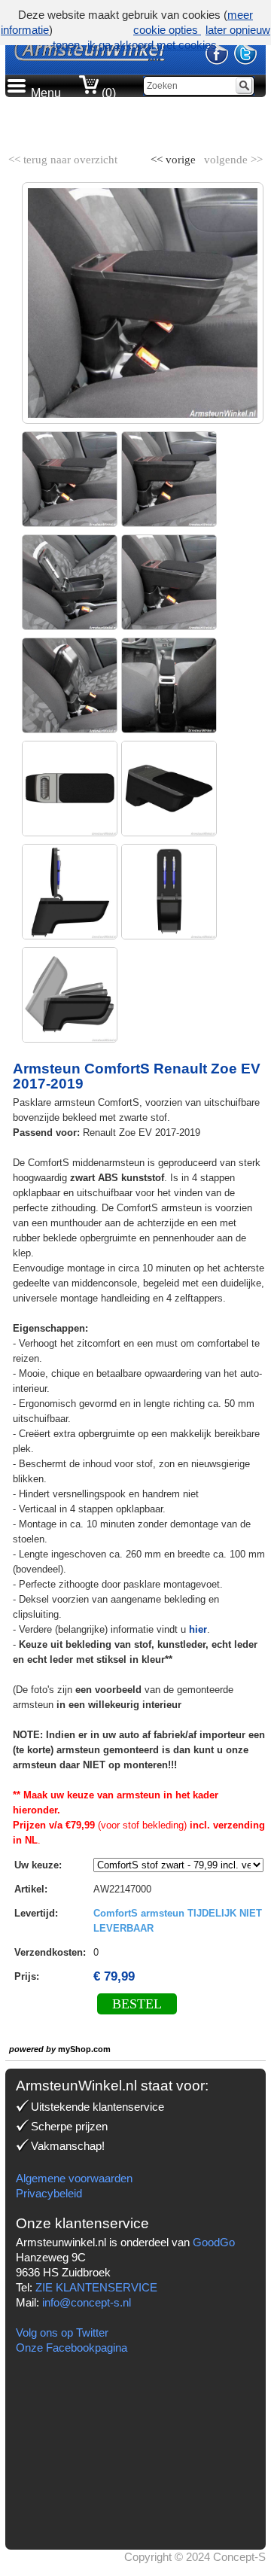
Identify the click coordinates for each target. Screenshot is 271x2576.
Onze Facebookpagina (72, 2348)
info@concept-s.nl (87, 2302)
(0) (107, 93)
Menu (46, 93)
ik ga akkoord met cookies (152, 45)
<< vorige (175, 157)
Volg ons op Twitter (62, 2332)
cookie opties (167, 30)
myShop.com (84, 2049)
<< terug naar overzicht (63, 157)
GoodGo (214, 2242)
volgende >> (232, 157)
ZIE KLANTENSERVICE (96, 2287)
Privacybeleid (49, 2193)
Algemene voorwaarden (74, 2178)
